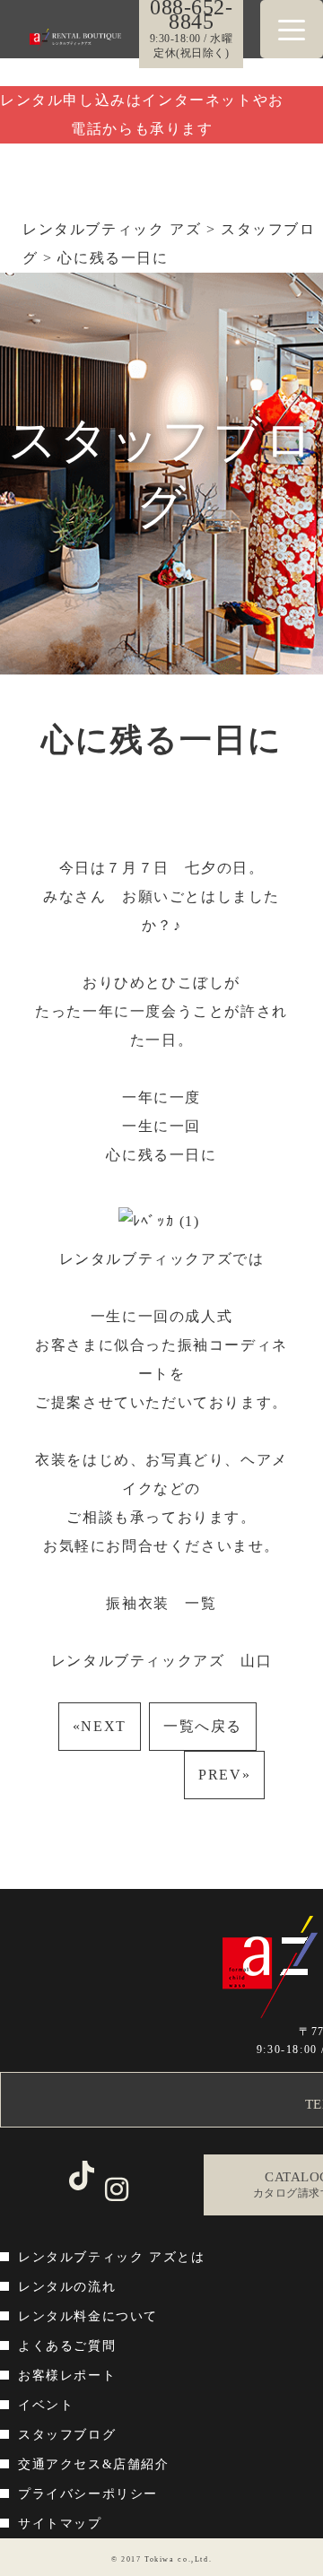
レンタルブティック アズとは (111, 2257)
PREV (224, 1775)
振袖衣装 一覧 (169, 1603)
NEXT (100, 1726)
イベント (46, 2405)
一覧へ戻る (203, 1726)
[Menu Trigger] (292, 29)
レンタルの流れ (67, 2287)
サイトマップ (60, 2524)
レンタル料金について (88, 2316)
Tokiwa (160, 2559)
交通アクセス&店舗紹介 (94, 2464)
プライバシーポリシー (88, 2494)
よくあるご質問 (67, 2346)
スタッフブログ (67, 2435)
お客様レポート (67, 2376)
